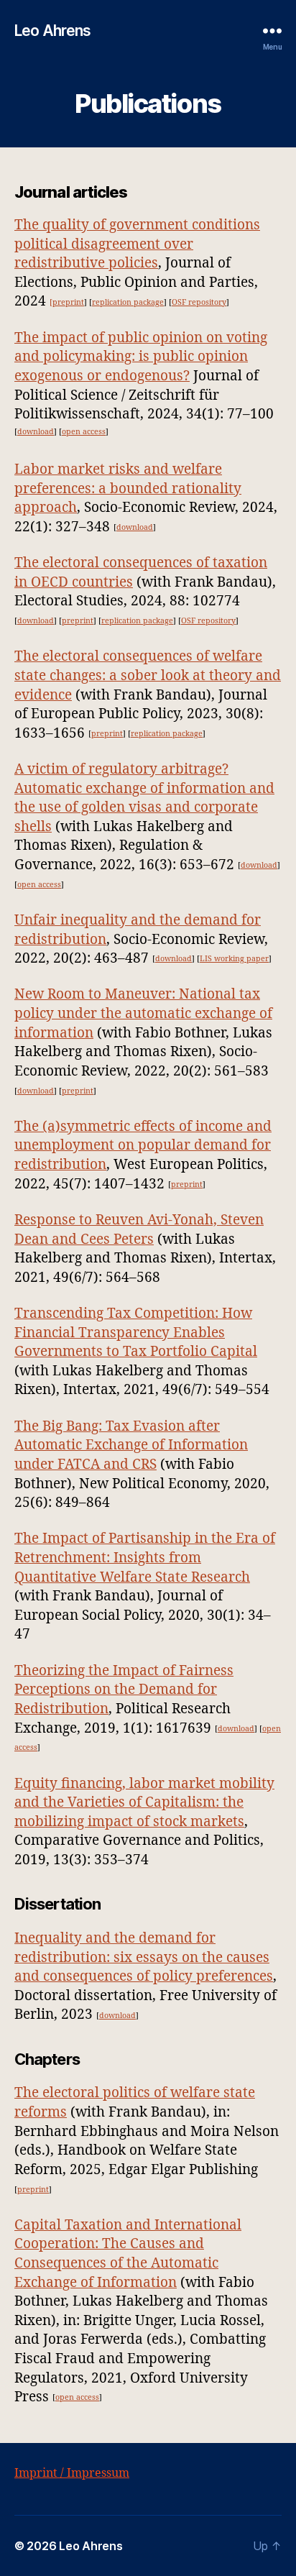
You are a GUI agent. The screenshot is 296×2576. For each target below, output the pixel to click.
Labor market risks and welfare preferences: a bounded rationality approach (128, 489)
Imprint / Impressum (72, 2473)
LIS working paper (234, 959)
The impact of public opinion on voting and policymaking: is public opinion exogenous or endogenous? (141, 357)
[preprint (67, 302)
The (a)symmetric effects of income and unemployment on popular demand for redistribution (143, 1146)
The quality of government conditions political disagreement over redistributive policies (137, 244)
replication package (128, 302)
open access (84, 432)
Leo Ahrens (52, 31)
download (36, 432)
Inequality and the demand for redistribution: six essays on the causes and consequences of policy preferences (144, 1957)
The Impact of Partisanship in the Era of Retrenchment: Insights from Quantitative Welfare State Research (145, 1558)
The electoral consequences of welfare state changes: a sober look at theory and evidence (148, 675)
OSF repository (199, 302)
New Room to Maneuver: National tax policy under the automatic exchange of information (143, 1013)
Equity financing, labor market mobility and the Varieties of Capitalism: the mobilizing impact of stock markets (144, 1803)
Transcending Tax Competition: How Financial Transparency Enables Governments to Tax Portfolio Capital (136, 1333)
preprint (78, 621)
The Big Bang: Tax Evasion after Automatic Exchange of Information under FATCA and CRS (131, 1445)
